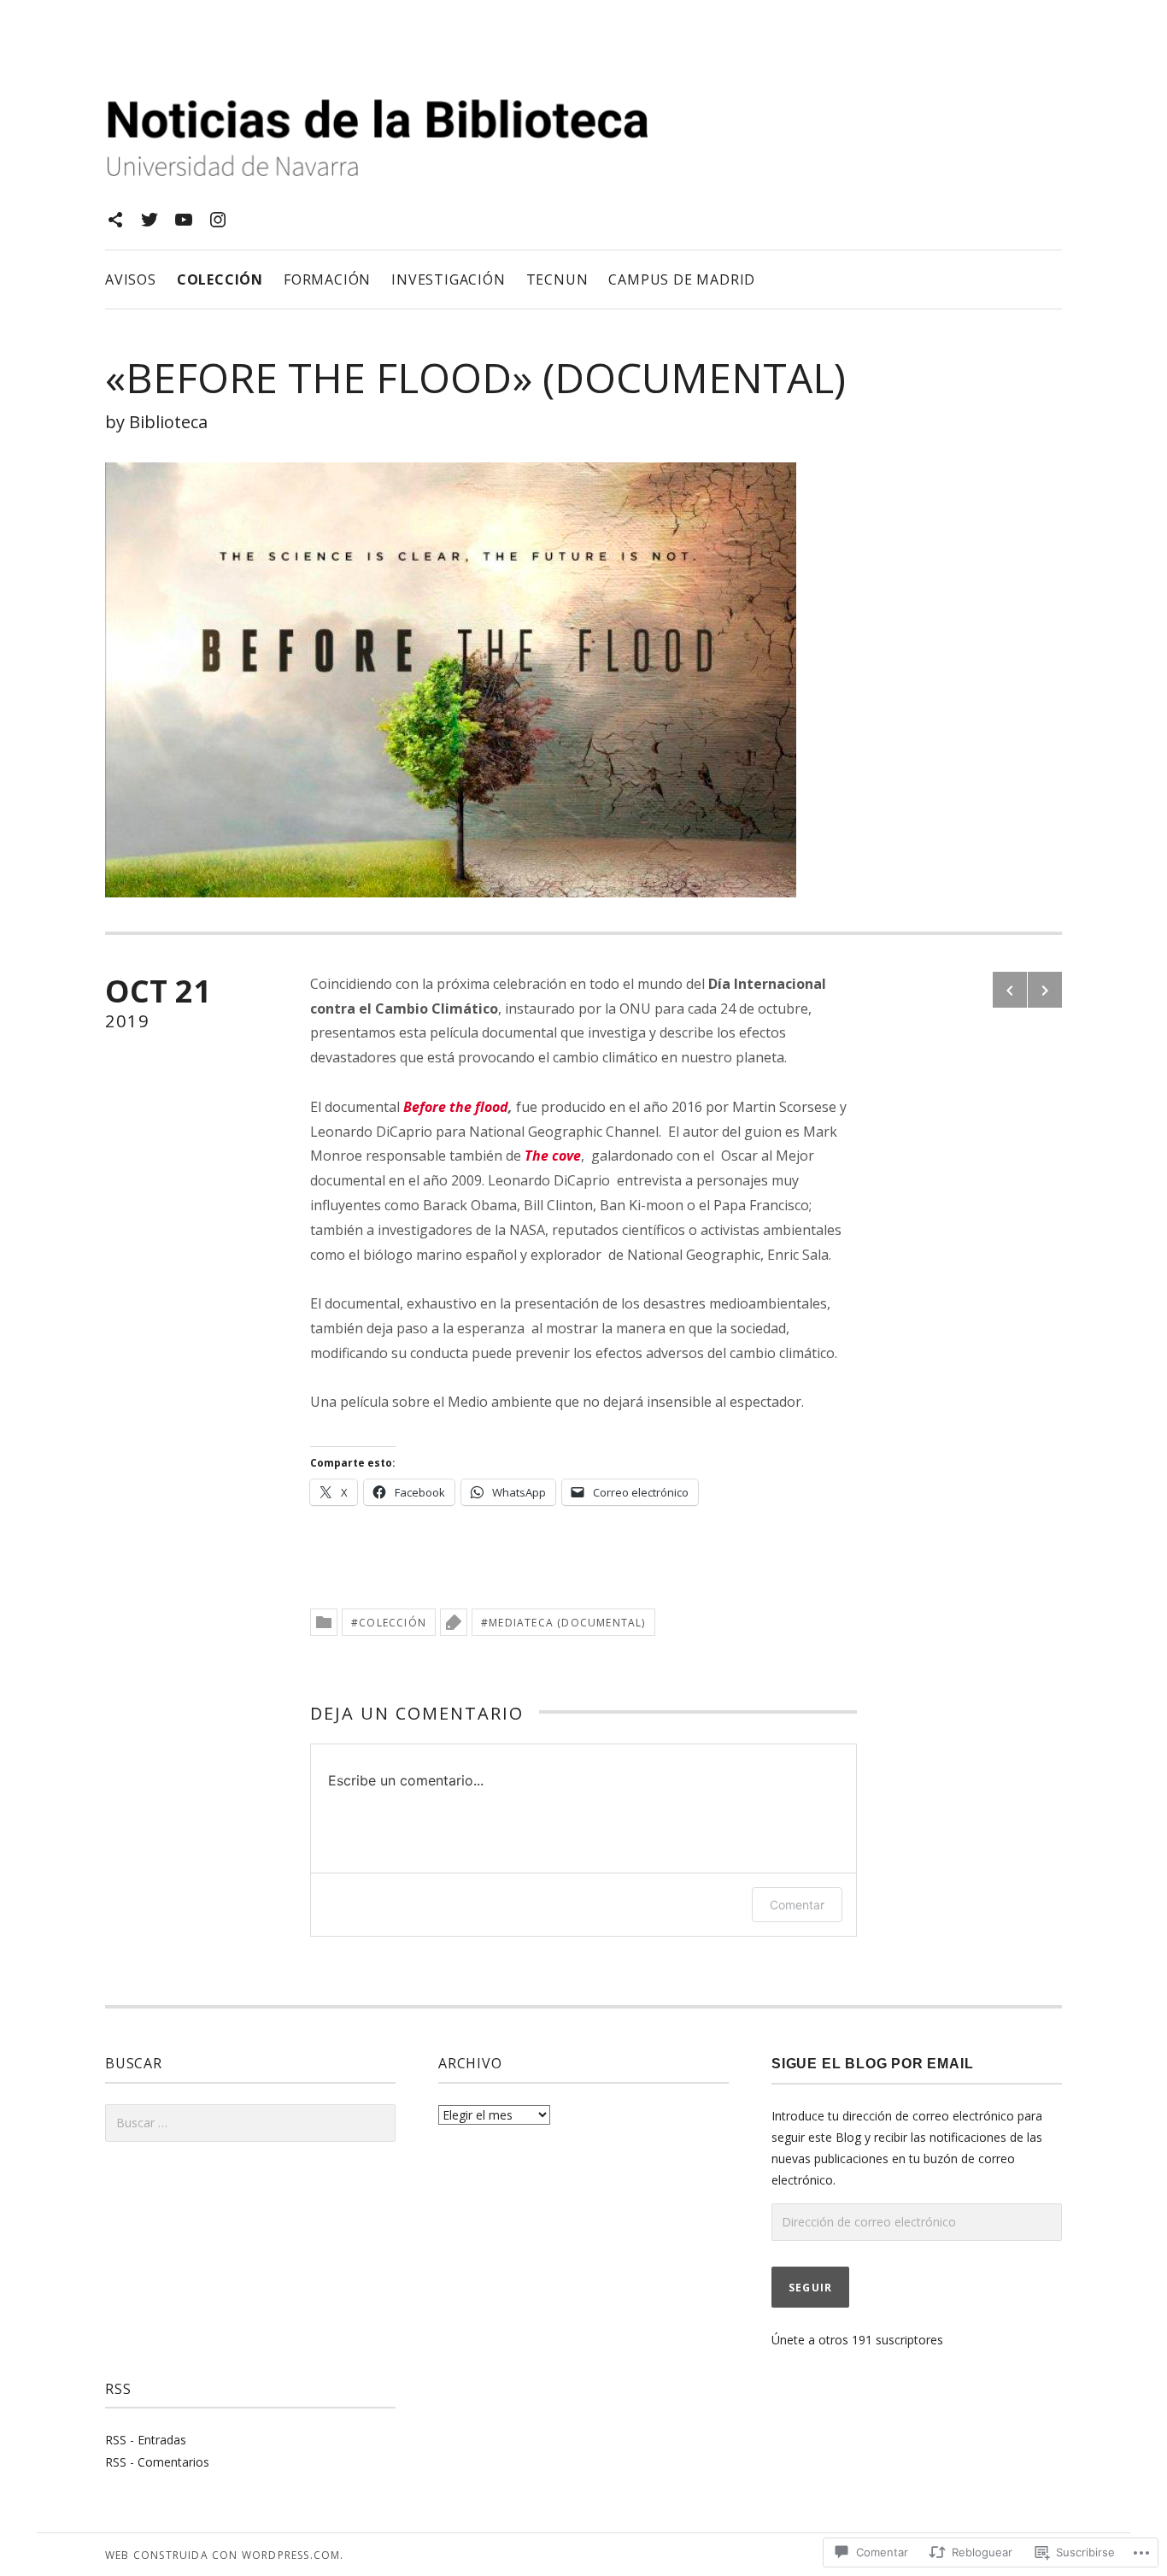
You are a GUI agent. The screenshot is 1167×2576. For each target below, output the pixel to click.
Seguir (810, 2288)
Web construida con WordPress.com (223, 2555)
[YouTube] (184, 220)
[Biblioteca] (115, 220)
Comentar (797, 1905)
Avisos (131, 279)
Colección (220, 279)
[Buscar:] (250, 2123)
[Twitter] (150, 220)
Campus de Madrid (682, 279)
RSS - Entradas (146, 2440)
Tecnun (557, 279)
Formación (327, 279)
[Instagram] (218, 220)
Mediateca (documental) (567, 1623)
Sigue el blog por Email (872, 2064)
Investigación (448, 279)
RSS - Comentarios (157, 2462)
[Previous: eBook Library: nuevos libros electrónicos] (1010, 990)
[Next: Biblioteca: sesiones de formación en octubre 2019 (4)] (1045, 990)
